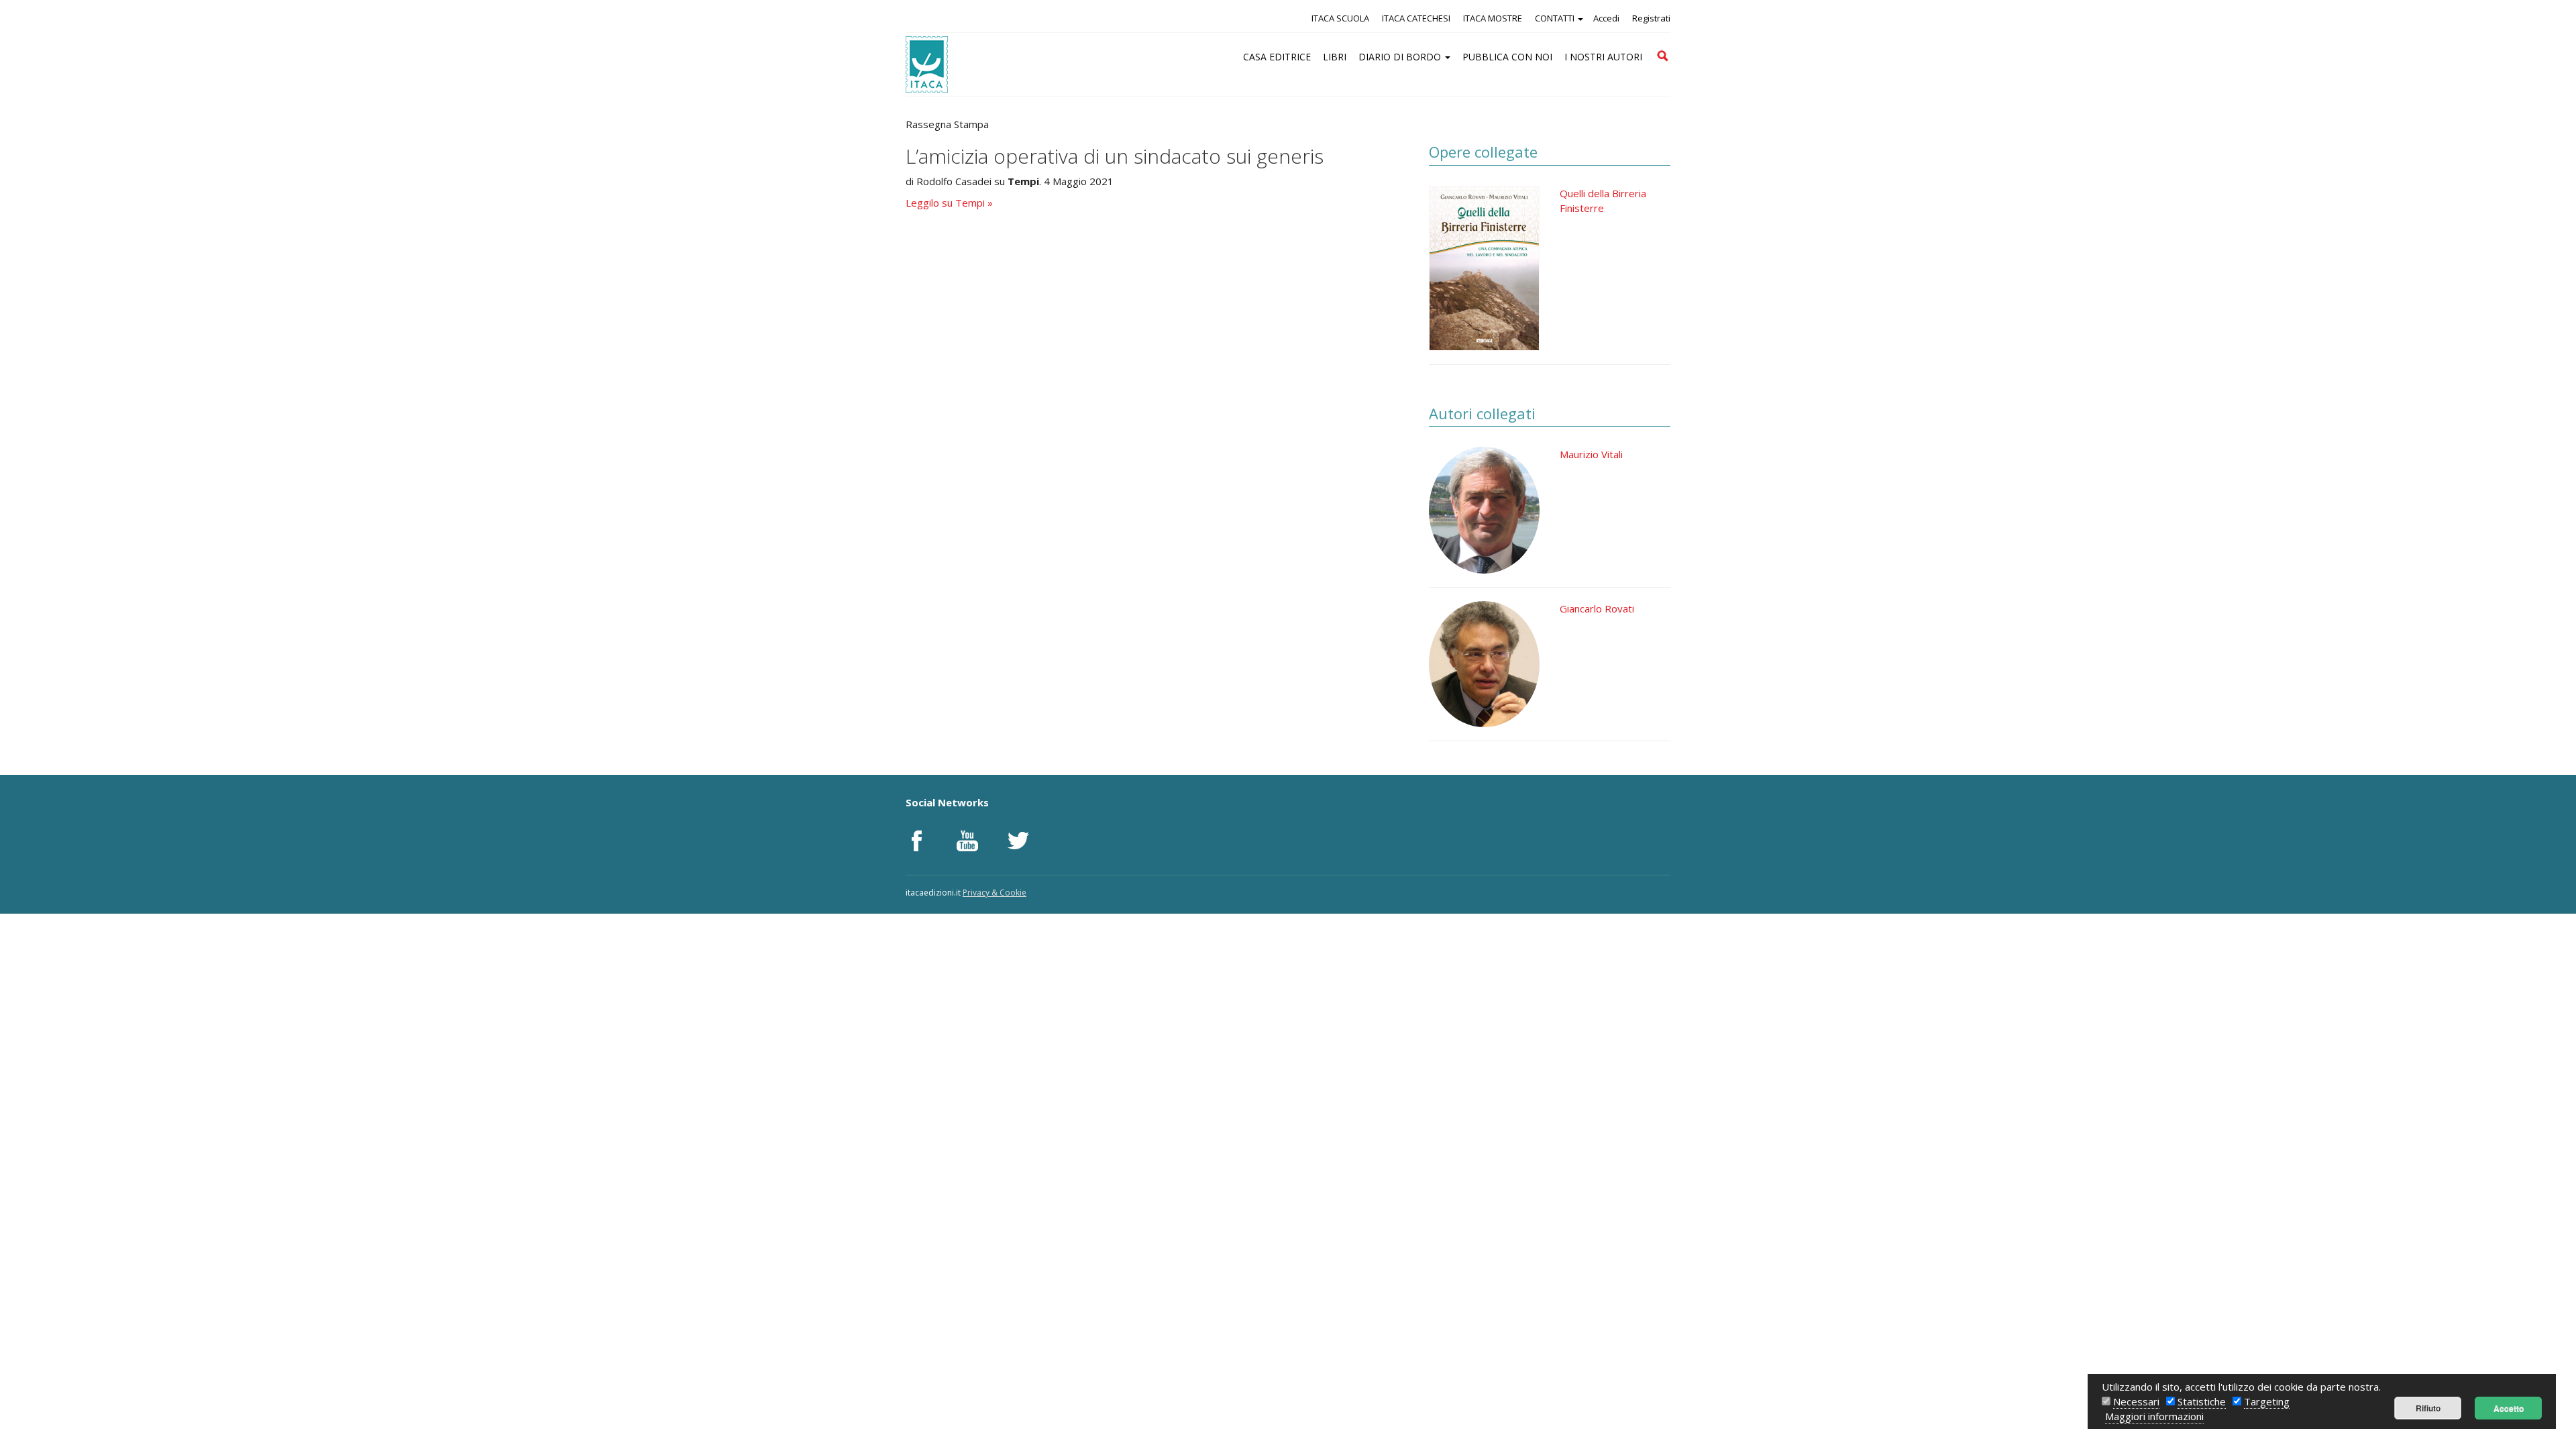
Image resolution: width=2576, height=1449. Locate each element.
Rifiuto (2428, 1408)
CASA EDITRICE (1277, 57)
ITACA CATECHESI (1416, 18)
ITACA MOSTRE (1493, 18)
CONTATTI (1556, 18)
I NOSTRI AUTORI (1603, 57)
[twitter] (1018, 841)
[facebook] (916, 841)
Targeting (2267, 1401)
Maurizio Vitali (1591, 454)
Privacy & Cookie (995, 893)
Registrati (1651, 18)
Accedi (1606, 18)
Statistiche (2202, 1401)
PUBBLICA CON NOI (1507, 57)
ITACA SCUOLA (1340, 18)
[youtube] (967, 841)
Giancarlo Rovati (1597, 608)
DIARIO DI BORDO (1401, 57)
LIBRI (1335, 57)
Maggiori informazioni (2154, 1416)
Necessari (2136, 1401)
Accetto (2509, 1408)
